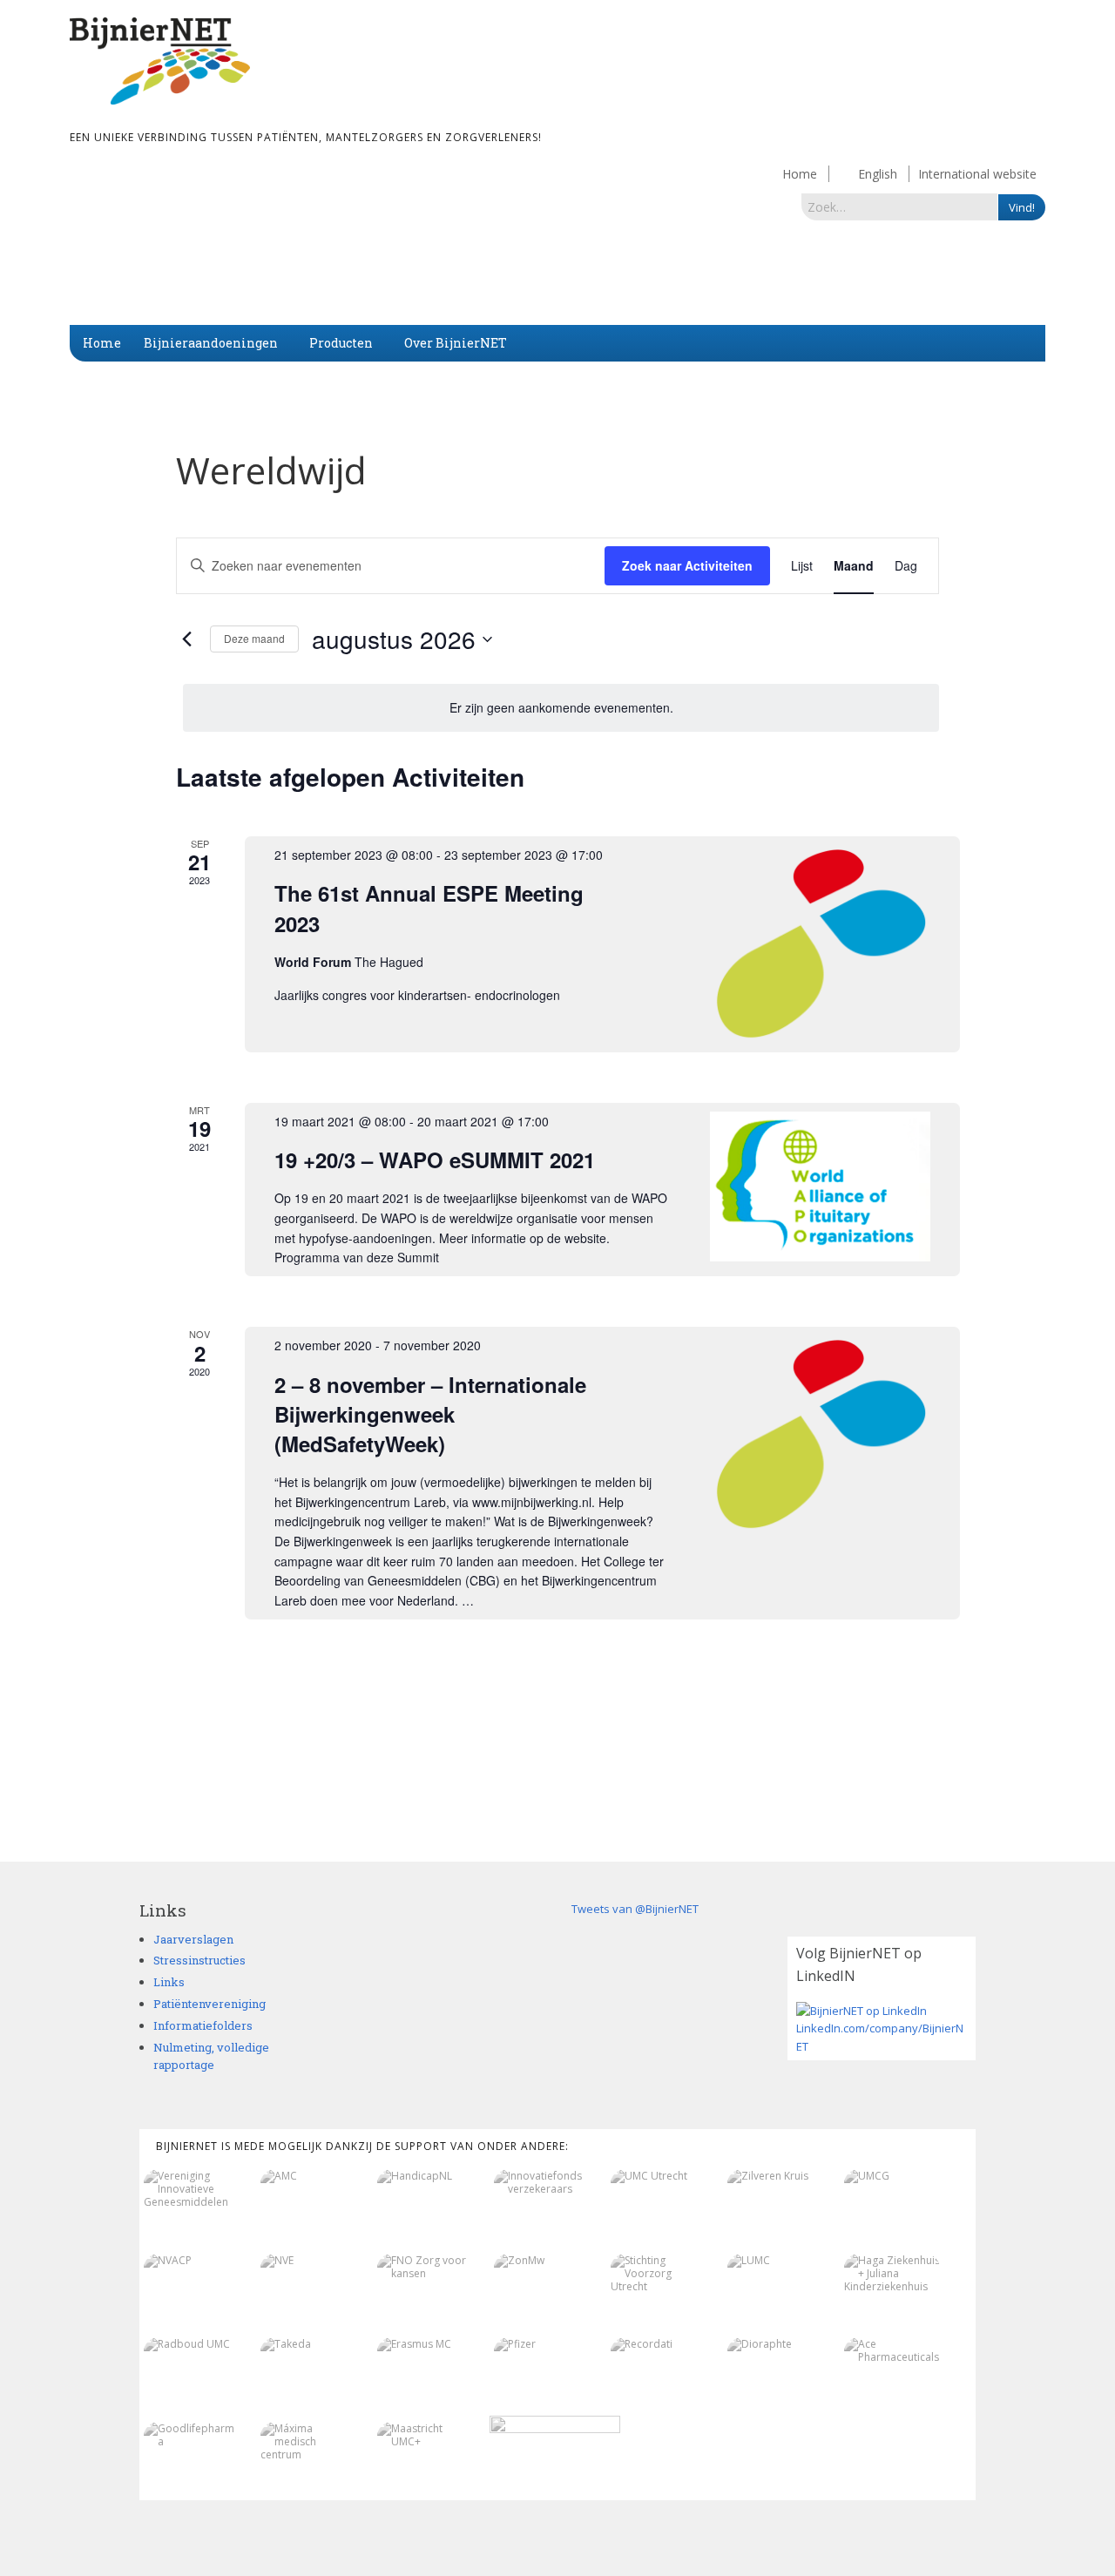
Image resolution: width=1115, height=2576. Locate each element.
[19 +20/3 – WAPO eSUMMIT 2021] (820, 1187)
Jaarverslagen (193, 1939)
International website (977, 174)
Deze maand (254, 638)
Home (800, 174)
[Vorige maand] (186, 639)
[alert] (561, 708)
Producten (341, 343)
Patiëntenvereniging (209, 2004)
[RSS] (966, 2526)
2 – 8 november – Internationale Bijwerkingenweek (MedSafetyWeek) (430, 1414)
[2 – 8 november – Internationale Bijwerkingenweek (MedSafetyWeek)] (820, 1435)
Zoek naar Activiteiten (687, 565)
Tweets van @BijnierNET (635, 1909)
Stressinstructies (199, 1960)
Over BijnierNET (456, 343)
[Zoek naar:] (900, 206)
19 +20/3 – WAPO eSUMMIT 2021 (435, 1160)
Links (169, 1982)
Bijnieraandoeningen (211, 343)
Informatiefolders (203, 2025)
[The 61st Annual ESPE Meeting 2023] (820, 944)
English (878, 174)
